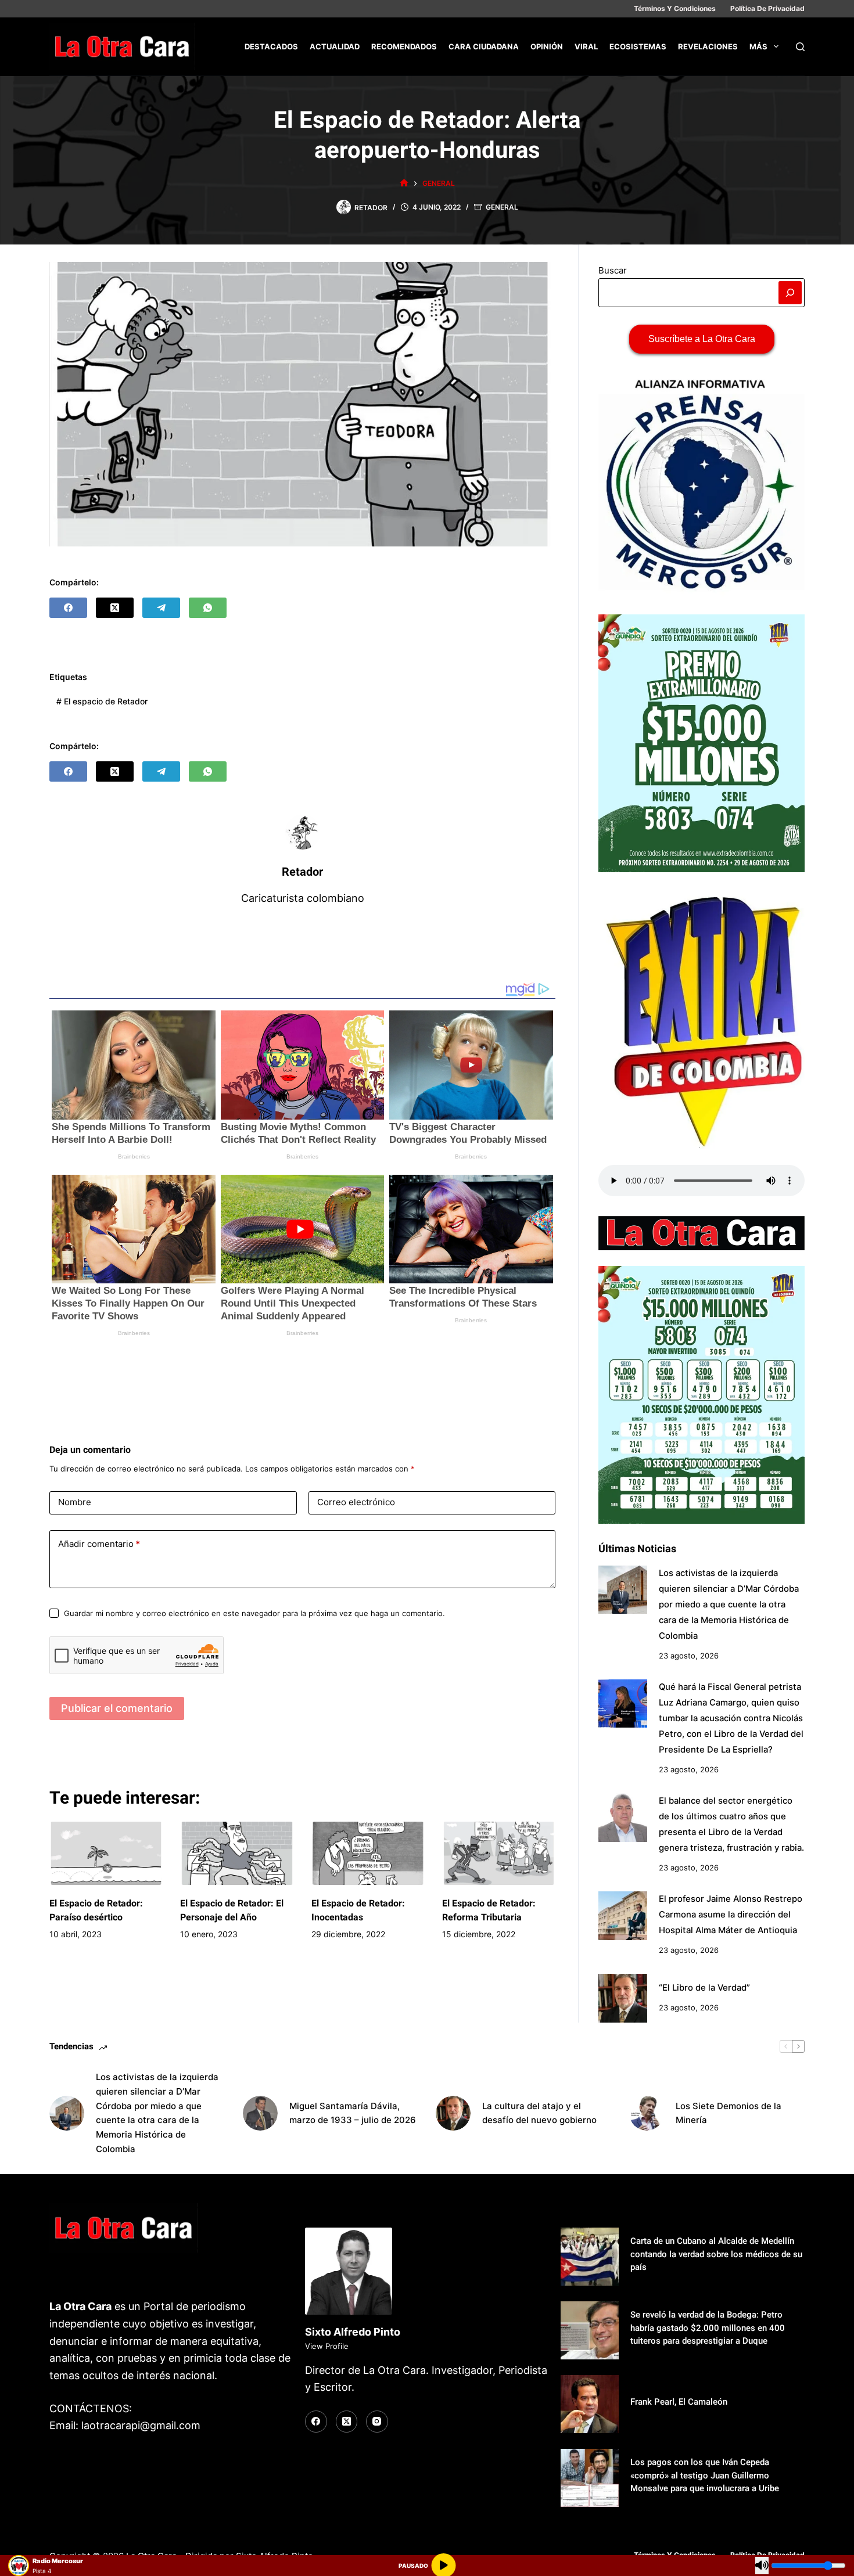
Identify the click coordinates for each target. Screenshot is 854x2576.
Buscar (613, 270)
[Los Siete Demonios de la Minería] (647, 2113)
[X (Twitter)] (115, 608)
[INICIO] (404, 183)
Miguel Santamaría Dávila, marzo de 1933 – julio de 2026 (353, 2113)
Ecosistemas (638, 46)
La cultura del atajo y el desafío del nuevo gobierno (539, 2113)
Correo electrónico (356, 1502)
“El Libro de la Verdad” (704, 1988)
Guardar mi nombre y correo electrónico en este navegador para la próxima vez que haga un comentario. (254, 1613)
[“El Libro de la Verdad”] (623, 1998)
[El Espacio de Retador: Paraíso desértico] (106, 1854)
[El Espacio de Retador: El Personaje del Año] (237, 1854)
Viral (586, 46)
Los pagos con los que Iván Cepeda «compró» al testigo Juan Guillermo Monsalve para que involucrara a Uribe (705, 2475)
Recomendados (404, 46)
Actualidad (335, 46)
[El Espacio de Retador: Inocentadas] (368, 1854)
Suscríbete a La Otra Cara (702, 339)
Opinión (547, 46)
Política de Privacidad (767, 8)
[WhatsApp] (208, 608)
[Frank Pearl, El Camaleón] (590, 2404)
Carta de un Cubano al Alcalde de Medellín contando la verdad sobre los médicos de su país (716, 2254)
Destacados (271, 46)
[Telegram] (161, 608)
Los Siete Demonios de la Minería (729, 2113)
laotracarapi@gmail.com (141, 2425)
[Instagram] (377, 2422)
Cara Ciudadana (484, 46)
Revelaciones (708, 46)
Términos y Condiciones (675, 8)
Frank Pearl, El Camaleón (679, 2402)
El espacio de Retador (102, 701)
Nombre (75, 1502)
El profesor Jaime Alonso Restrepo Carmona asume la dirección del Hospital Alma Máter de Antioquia (731, 1915)
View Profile (327, 2346)
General (502, 207)
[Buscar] (800, 47)
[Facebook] (68, 608)
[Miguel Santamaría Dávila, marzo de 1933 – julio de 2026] (260, 2113)
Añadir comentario (99, 1544)
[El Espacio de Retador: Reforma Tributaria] (499, 1854)
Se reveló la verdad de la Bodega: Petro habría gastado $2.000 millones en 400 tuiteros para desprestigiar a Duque (708, 2328)
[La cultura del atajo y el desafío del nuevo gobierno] (453, 2113)
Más (758, 46)
